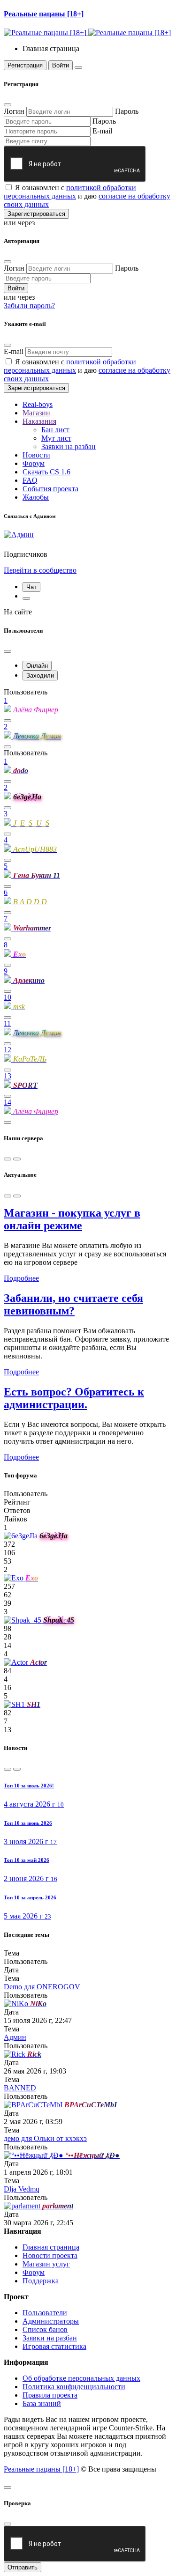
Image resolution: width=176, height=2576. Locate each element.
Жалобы (36, 497)
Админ (15, 2037)
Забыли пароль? (29, 306)
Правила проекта (50, 2395)
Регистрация (25, 65)
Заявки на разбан (69, 447)
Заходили (40, 675)
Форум (34, 463)
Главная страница (51, 2247)
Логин (14, 111)
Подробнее (21, 1278)
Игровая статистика (54, 2346)
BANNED (20, 2088)
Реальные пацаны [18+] (41, 2469)
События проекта (50, 489)
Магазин (36, 413)
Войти (61, 65)
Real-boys (38, 404)
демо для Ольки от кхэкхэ (45, 2138)
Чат (31, 587)
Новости (36, 455)
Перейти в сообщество (40, 570)
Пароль (127, 111)
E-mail (102, 131)
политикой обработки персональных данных (70, 192)
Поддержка (41, 2281)
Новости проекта (50, 2255)
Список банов (45, 2329)
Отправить (23, 2567)
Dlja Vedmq (22, 2189)
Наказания (39, 421)
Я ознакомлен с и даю (87, 196)
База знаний (42, 2403)
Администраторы (51, 2321)
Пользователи (45, 2313)
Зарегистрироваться (36, 214)
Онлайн (37, 666)
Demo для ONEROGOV (42, 1987)
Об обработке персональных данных (81, 2378)
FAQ (30, 480)
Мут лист (56, 438)
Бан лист (55, 430)
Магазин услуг (46, 2264)
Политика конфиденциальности (74, 2387)
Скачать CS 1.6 (46, 472)
